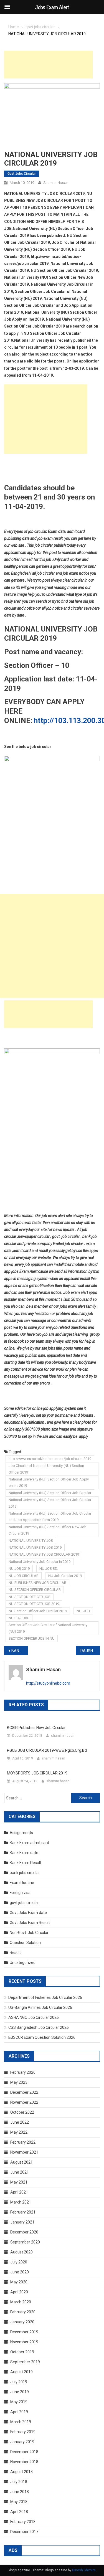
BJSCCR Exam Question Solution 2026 (42, 2037)
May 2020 (19, 2282)
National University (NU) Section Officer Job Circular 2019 (50, 1503)
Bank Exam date (24, 1853)
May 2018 (19, 2502)
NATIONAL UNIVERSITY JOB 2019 (35, 1547)
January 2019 (22, 2442)
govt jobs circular (22, 174)
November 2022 (24, 2102)
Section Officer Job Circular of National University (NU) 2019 (48, 1628)
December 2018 (24, 2452)
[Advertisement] (49, 65)
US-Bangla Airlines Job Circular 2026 (40, 2007)
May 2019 (19, 2402)
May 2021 (19, 2182)
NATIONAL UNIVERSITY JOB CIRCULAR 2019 (44, 1554)
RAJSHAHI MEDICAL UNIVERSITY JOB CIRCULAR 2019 (90, 1651)
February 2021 (23, 2212)
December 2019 (24, 2332)
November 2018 (24, 2462)
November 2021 (24, 2152)
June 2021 (20, 2172)
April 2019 (19, 2412)
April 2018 (19, 2512)
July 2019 (19, 2382)
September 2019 (25, 2362)
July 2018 (19, 2482)
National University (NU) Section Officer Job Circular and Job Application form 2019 (50, 1517)
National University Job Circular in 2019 (40, 1562)
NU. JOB (83, 1611)
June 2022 (20, 2122)
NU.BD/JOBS (19, 1618)
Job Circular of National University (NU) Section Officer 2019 (46, 1469)
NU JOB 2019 (19, 1569)
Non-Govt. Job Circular (29, 1933)
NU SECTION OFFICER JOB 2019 (34, 1604)
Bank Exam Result (26, 1863)
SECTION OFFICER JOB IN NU (32, 1638)
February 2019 (23, 2432)
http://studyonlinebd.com (48, 1683)
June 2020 (20, 2272)
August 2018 (21, 2472)
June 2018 (20, 2492)
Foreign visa (20, 1893)
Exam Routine (22, 1883)
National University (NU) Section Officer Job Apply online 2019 (49, 1482)
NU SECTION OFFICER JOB (30, 1597)
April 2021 (19, 2192)
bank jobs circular (25, 1873)
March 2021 (21, 2202)
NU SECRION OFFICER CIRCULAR (35, 1590)
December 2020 (24, 2232)
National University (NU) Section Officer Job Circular (50, 1493)
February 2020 (23, 2312)
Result (15, 1953)
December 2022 (24, 2092)
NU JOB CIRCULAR (24, 1576)
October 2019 (22, 2352)
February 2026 (23, 2072)
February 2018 (23, 2522)
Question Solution (25, 1943)
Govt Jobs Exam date (28, 1913)
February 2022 (23, 2142)
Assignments (21, 1833)
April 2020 (19, 2292)
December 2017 (24, 2532)
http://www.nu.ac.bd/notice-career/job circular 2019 (50, 1459)
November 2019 (24, 2342)
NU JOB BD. (49, 1569)
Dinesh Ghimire (84, 2570)
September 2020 (25, 2242)
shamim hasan (56, 183)
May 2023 (19, 2082)
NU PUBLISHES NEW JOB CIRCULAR (37, 1583)
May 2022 (19, 2132)
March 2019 (21, 2422)
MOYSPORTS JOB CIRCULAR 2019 (37, 1773)
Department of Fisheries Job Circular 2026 (45, 1997)
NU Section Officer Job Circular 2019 (38, 1611)
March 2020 (21, 2302)
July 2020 (19, 2262)
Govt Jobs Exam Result (30, 1923)
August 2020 (21, 2252)
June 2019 (20, 2392)
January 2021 (22, 2222)
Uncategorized (23, 1963)
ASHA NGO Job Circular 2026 (34, 2017)
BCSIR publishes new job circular (36, 1728)
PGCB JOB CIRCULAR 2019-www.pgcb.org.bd (47, 1750)
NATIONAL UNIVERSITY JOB (31, 1541)
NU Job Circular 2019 (65, 1576)
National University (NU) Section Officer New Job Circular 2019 (48, 1530)
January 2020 (22, 2322)
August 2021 (21, 2162)
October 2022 (22, 2112)
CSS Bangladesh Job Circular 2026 (39, 2027)
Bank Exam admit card (29, 1843)
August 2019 (21, 2372)
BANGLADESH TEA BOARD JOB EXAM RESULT (20, 1651)
